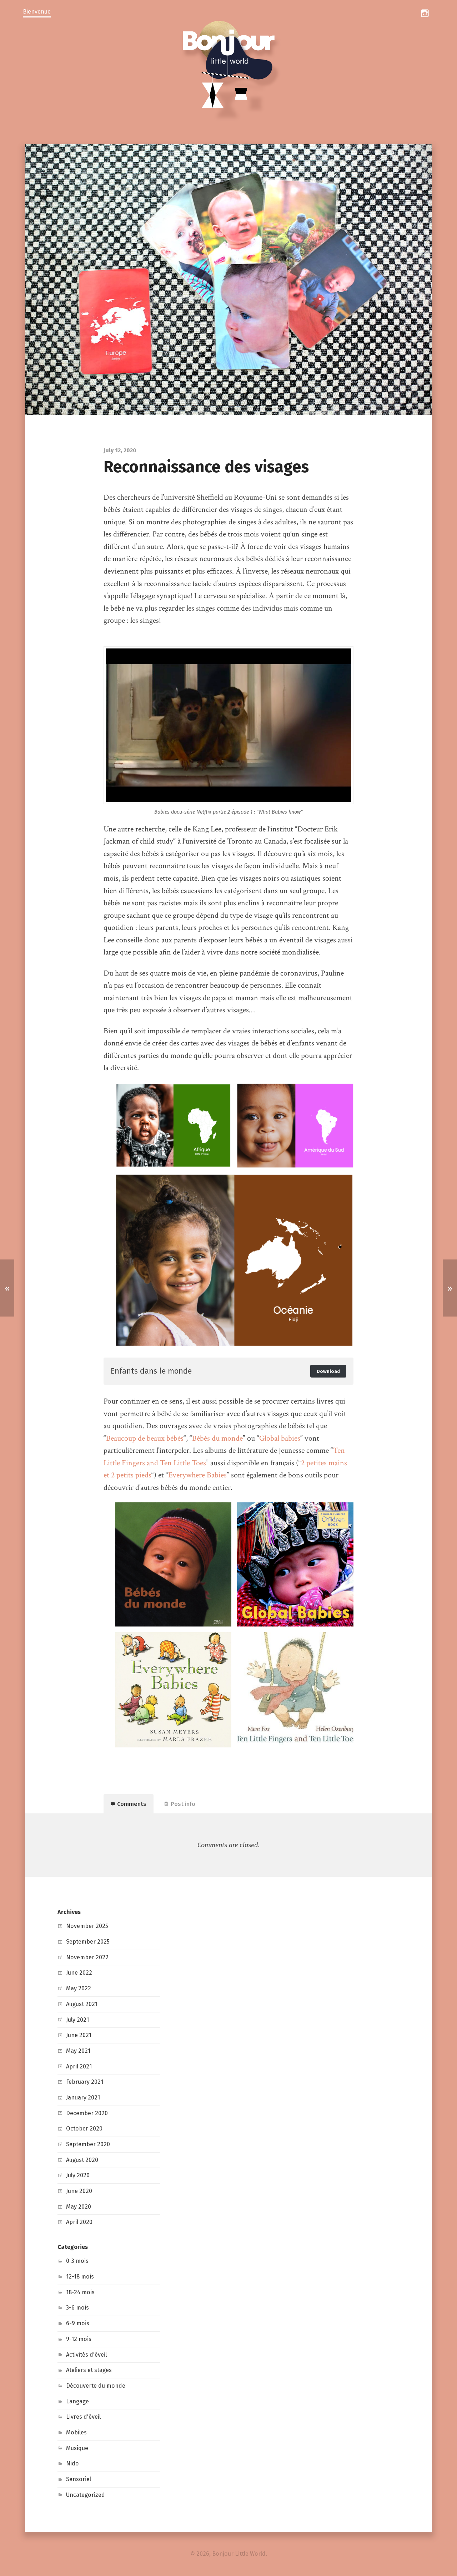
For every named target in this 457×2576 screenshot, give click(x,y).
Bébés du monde (217, 1438)
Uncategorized (86, 2495)
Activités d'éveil (86, 2355)
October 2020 (84, 2129)
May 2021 (78, 2051)
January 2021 (83, 2098)
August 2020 (82, 2160)
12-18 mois (80, 2277)
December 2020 (87, 2113)
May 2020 (79, 2207)
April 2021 (79, 2066)
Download (328, 1371)
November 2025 (87, 1926)
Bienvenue (37, 12)
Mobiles (76, 2432)
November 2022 (87, 1957)
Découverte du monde (96, 2386)
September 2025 (88, 1942)
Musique (77, 2448)
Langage (77, 2401)
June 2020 (79, 2191)
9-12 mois (79, 2339)
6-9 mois (78, 2323)
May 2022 (79, 1988)
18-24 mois (80, 2292)
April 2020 (79, 2222)
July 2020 (78, 2175)
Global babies (280, 1438)
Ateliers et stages (89, 2370)
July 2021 (77, 2020)
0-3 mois (77, 2261)
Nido (72, 2463)
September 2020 (88, 2144)
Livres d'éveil (83, 2417)
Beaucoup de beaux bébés (145, 1438)
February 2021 (85, 2082)
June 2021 (79, 2035)
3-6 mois (77, 2308)
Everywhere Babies (197, 1475)
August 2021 (82, 2004)
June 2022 (79, 1973)
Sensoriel (79, 2479)
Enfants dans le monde (151, 1371)
